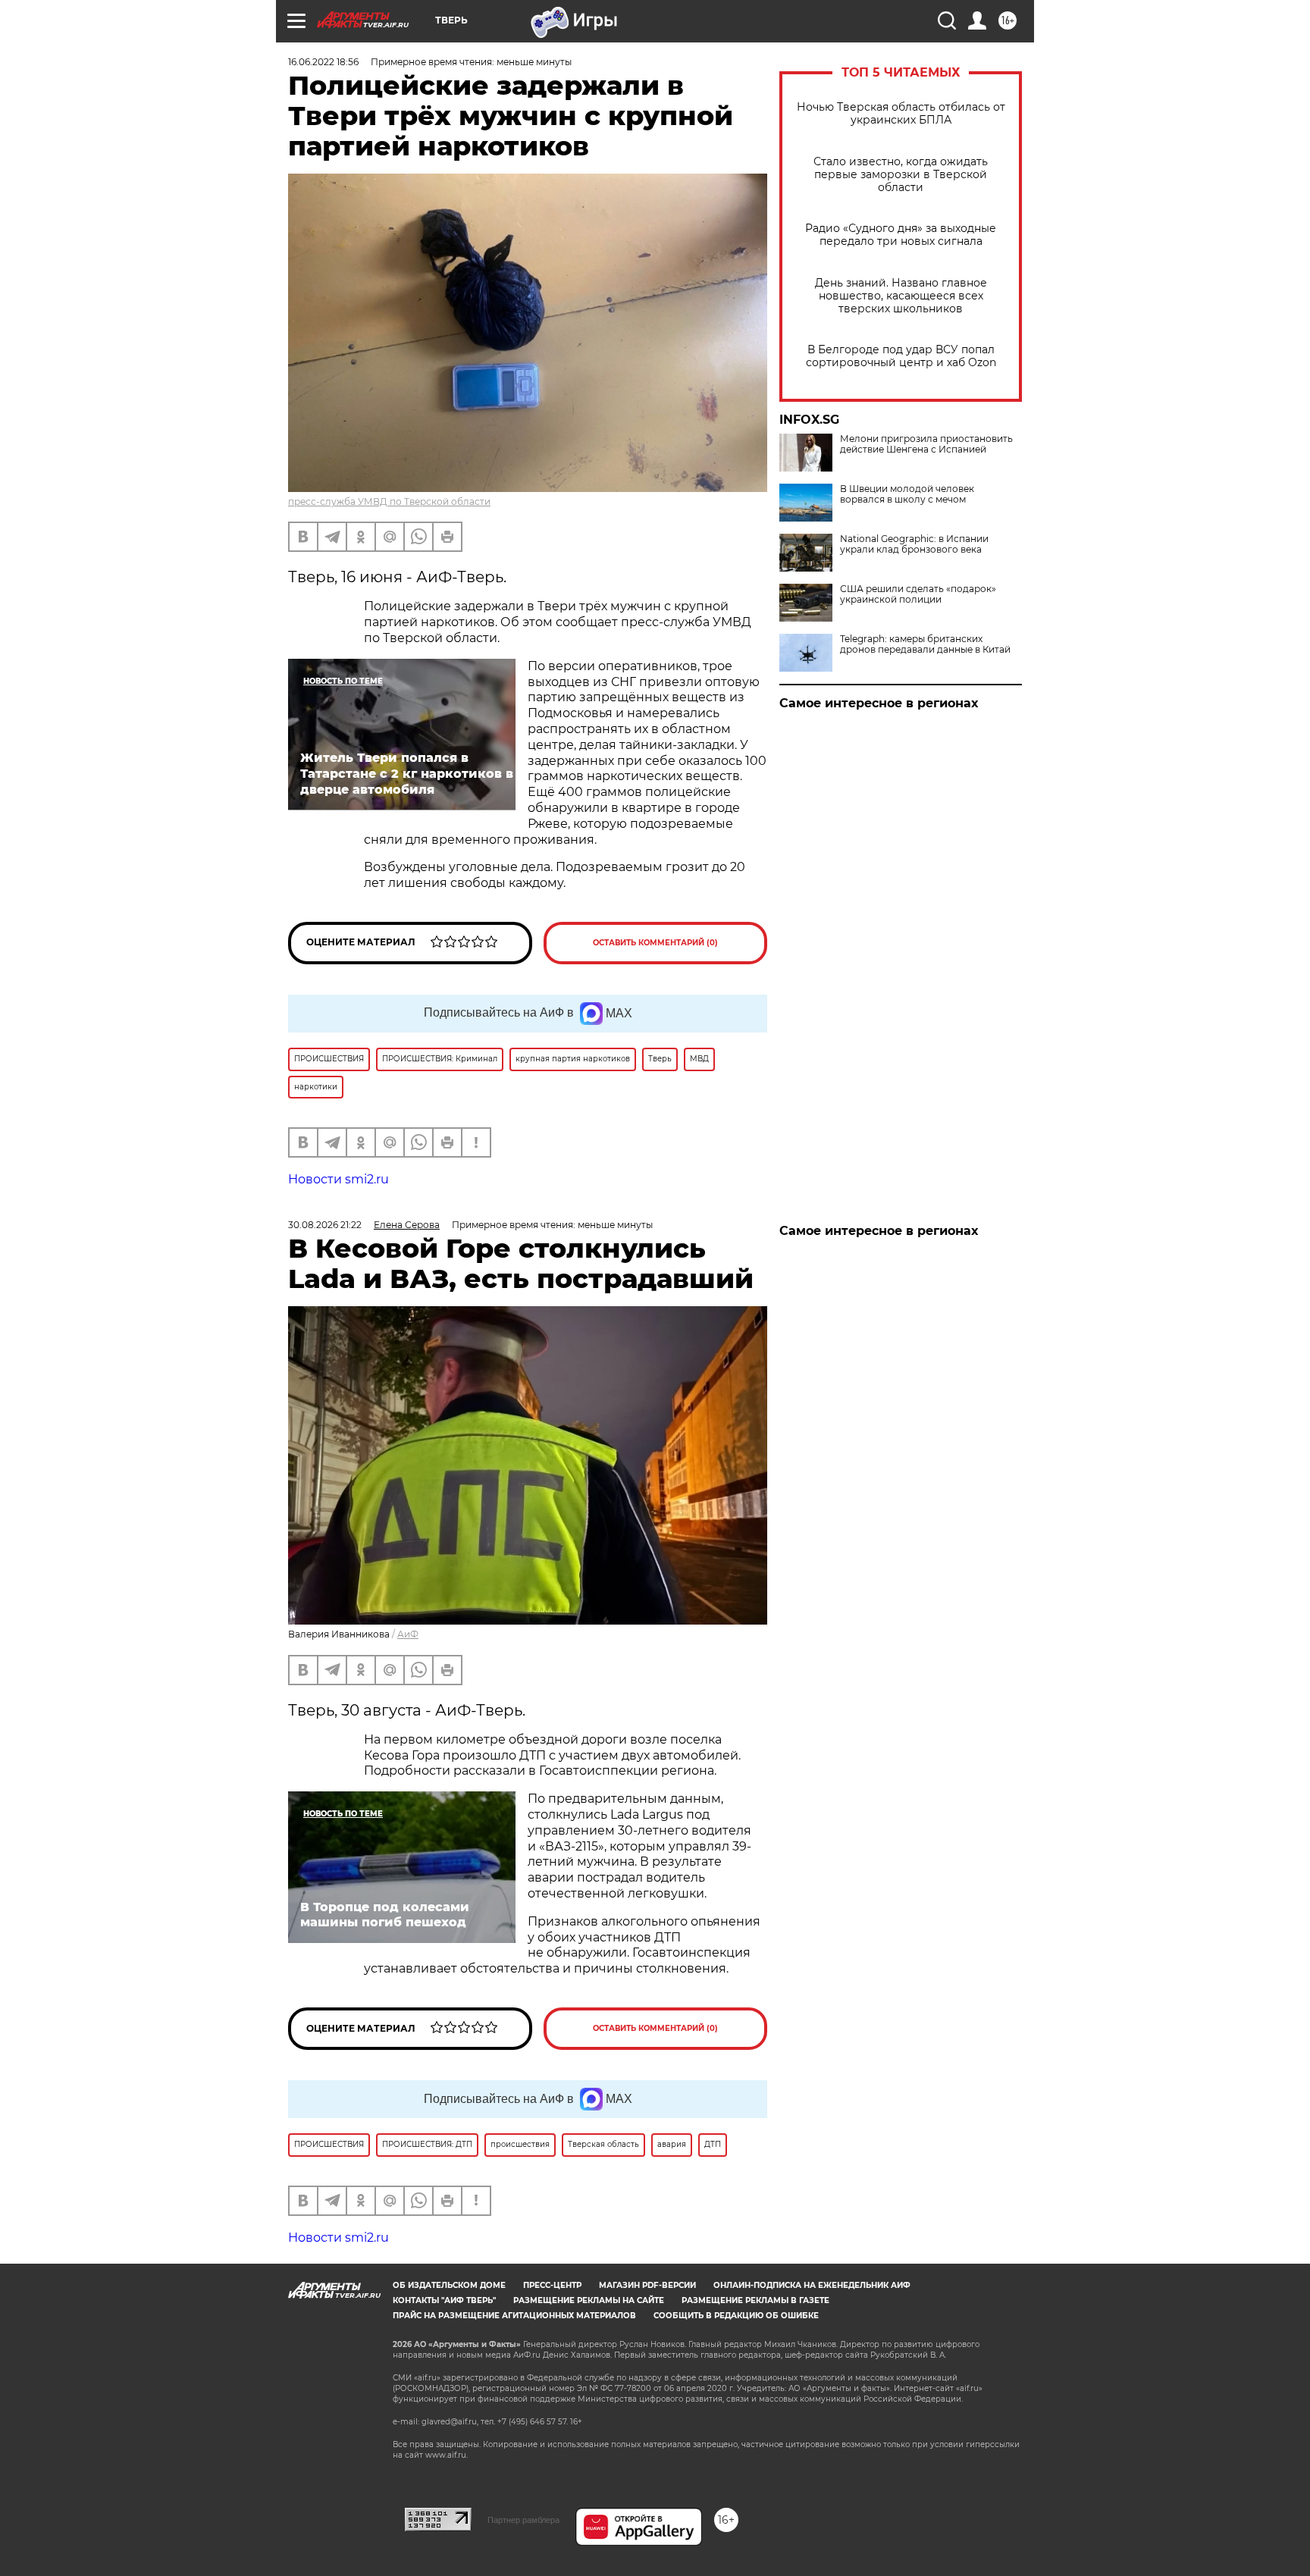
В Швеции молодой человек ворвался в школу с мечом (907, 494)
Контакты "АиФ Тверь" (444, 2300)
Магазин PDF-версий (647, 2285)
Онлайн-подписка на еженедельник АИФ (812, 2285)
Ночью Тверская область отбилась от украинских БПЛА (901, 114)
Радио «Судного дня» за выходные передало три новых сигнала (901, 235)
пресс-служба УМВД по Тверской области (389, 501)
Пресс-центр (552, 2285)
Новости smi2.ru (338, 1179)
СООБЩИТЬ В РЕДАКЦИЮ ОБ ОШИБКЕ (736, 2316)
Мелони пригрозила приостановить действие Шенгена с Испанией (926, 444)
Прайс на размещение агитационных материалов (514, 2316)
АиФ (408, 1634)
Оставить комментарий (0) (655, 943)
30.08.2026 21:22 (325, 1225)
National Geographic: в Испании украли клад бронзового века (914, 544)
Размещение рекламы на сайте (589, 2300)
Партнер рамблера (523, 2520)
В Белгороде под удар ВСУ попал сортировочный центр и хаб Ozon (901, 356)
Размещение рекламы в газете (755, 2300)
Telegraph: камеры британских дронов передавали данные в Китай (925, 644)
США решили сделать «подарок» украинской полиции (918, 594)
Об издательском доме (449, 2285)
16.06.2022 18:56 (323, 62)
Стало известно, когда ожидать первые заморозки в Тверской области (901, 175)
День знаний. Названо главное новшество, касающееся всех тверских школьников (901, 296)
